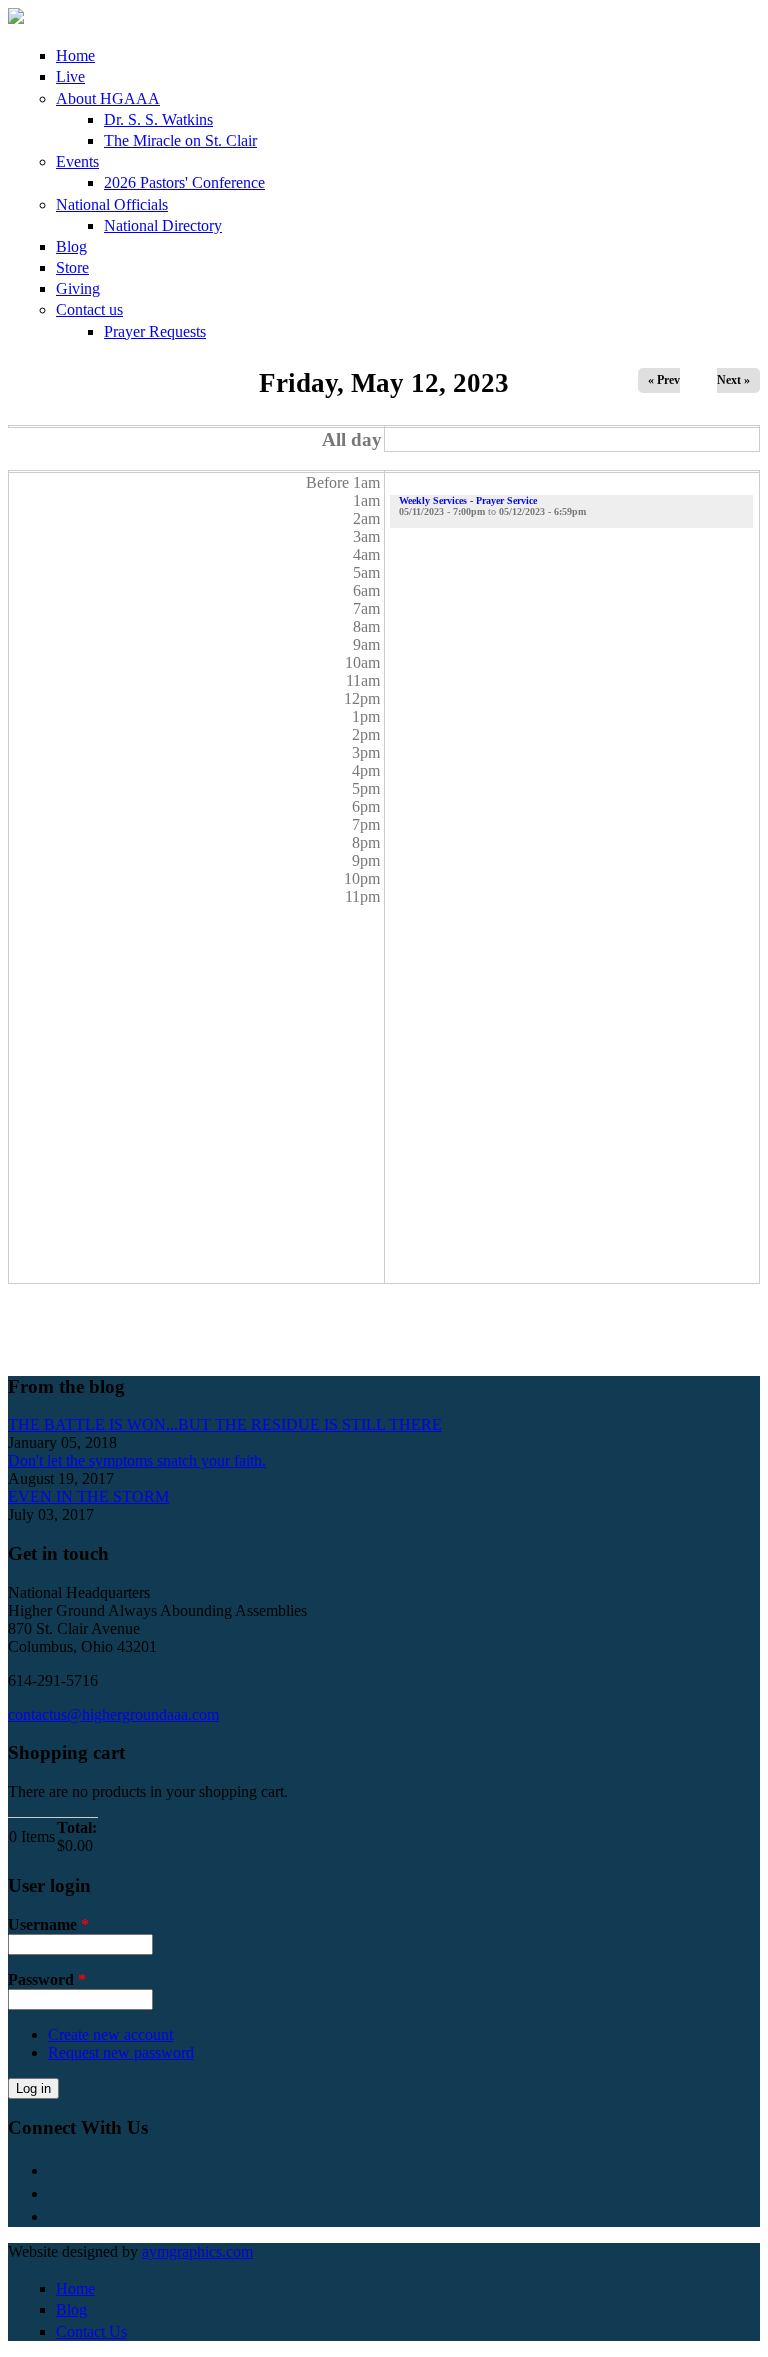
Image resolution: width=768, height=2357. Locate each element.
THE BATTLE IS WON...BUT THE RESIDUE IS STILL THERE (225, 1424)
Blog (71, 246)
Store (72, 267)
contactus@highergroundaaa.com (113, 1714)
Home (75, 55)
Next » (733, 380)
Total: (77, 1827)
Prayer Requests (155, 331)
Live (70, 76)
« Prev (664, 380)
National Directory (163, 225)
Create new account (110, 2034)
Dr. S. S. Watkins (158, 119)
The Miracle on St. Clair (180, 140)
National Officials (112, 204)
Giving (78, 288)
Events (77, 161)
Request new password (121, 2052)
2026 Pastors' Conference (184, 182)
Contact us (89, 309)
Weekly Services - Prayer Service (468, 500)
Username (48, 1924)
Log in (33, 2088)
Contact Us (91, 2331)
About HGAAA (108, 98)
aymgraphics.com (197, 2251)
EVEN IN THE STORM (88, 1496)
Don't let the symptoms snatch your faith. (137, 1460)
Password (47, 1979)
